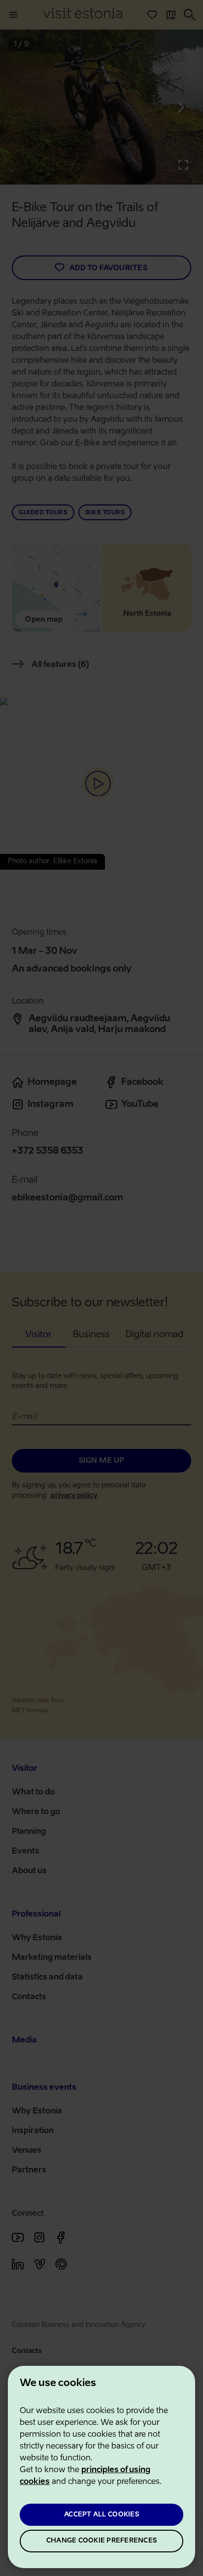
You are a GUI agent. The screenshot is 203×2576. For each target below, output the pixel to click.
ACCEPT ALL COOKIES (101, 2515)
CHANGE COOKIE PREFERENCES (101, 2541)
